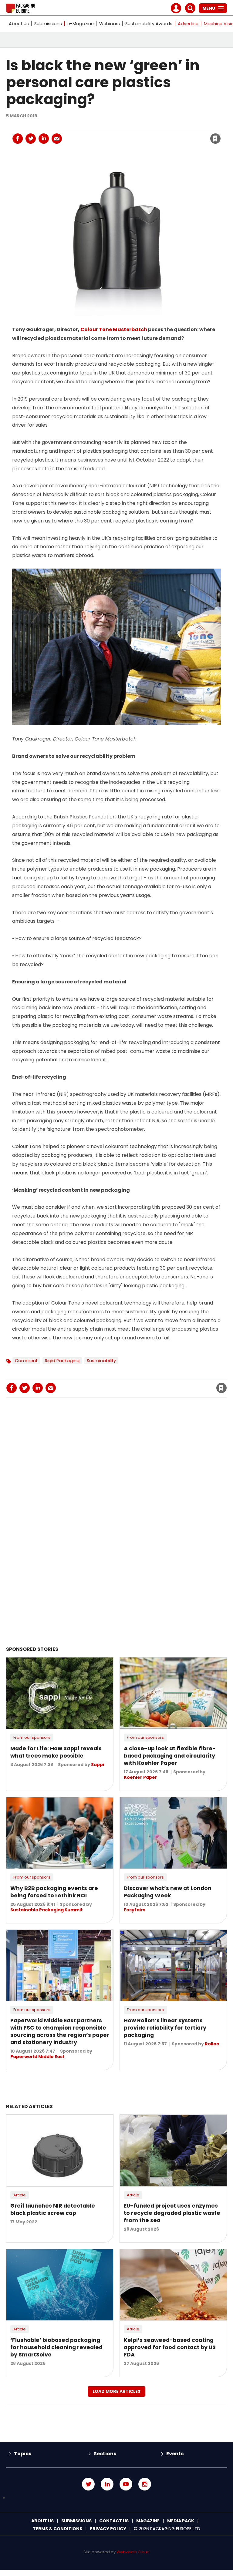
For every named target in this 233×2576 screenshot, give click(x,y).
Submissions (48, 24)
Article (20, 2195)
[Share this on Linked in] (44, 139)
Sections (105, 2454)
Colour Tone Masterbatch (114, 329)
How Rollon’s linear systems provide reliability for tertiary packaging (165, 2028)
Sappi (98, 1765)
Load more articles (116, 2391)
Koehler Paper (140, 1777)
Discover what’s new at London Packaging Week (168, 1892)
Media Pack (181, 2521)
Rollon (212, 2044)
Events (175, 2454)
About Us (19, 24)
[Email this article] (57, 139)
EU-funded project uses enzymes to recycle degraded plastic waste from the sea (172, 2213)
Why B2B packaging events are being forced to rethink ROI (54, 1892)
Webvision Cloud (133, 2552)
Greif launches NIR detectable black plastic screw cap (53, 2209)
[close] (167, 135)
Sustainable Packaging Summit (47, 1910)
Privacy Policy (108, 2529)
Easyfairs (135, 1910)
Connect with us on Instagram (145, 2484)
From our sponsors (32, 1737)
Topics (23, 2454)
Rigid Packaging (62, 1361)
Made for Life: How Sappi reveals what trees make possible (56, 1752)
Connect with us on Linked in (107, 2484)
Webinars (110, 24)
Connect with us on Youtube (126, 2484)
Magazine (148, 2521)
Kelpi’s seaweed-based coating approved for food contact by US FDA (170, 2347)
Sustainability (101, 1361)
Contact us (114, 2521)
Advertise (188, 24)
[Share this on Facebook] (18, 139)
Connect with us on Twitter (88, 2484)
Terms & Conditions (57, 2529)
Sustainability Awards (149, 24)
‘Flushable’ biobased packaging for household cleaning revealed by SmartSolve (56, 2347)
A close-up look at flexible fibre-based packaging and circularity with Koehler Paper (170, 1756)
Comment (26, 1361)
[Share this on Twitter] (31, 139)
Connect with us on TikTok (116, 2498)
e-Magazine (81, 24)
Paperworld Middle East (37, 2057)
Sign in (133, 126)
